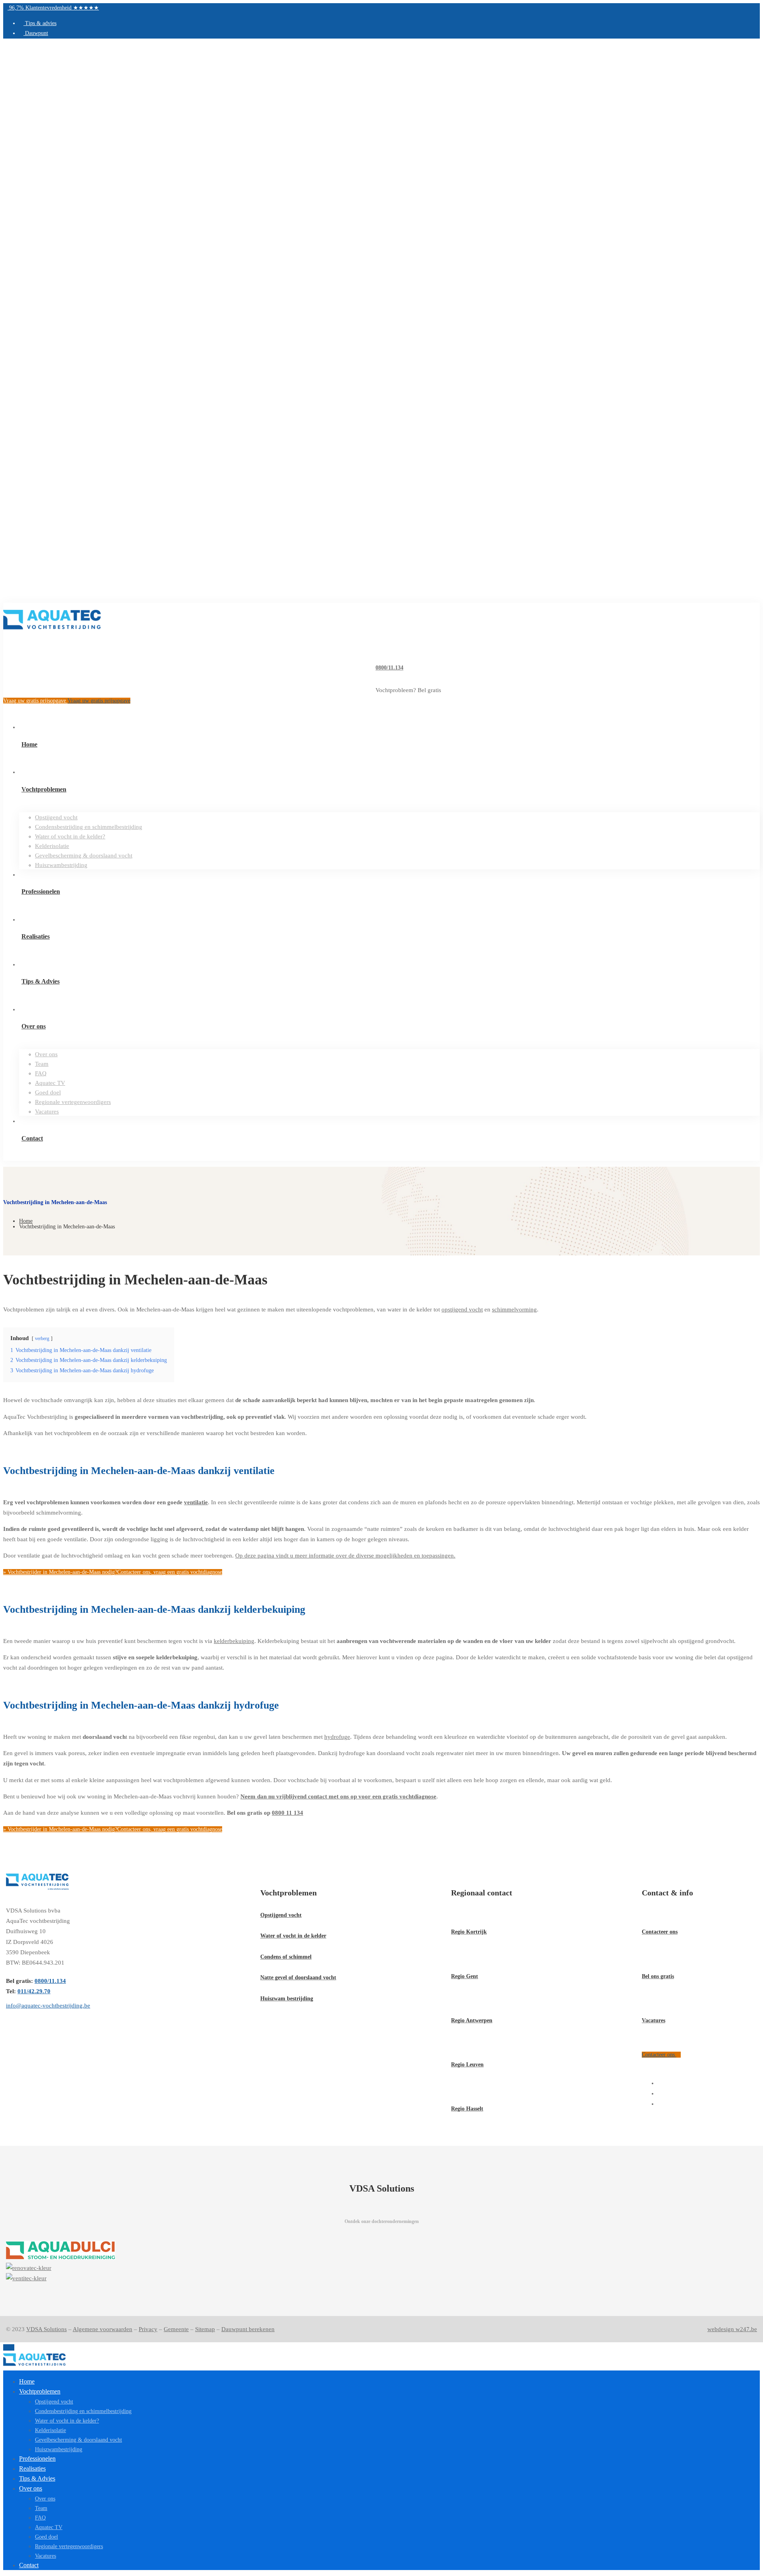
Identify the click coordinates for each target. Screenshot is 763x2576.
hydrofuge (337, 1737)
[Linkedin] (660, 2104)
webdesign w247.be (732, 2329)
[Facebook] (660, 2083)
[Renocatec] (381, 2268)
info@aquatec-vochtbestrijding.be (48, 2006)
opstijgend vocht (462, 1309)
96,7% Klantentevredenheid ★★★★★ (53, 8)
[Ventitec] (381, 2278)
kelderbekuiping (234, 1641)
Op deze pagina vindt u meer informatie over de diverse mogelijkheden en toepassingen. (345, 1556)
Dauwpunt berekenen (248, 2329)
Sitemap (205, 2329)
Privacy (148, 2329)
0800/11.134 (389, 668)
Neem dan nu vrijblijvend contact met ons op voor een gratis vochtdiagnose (338, 1796)
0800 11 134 (288, 1813)
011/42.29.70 (34, 1991)
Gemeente (176, 2329)
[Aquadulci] (381, 2252)
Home (26, 1221)
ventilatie (196, 1502)
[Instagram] (660, 2093)
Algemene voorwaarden (103, 2329)
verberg (42, 1338)
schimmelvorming (514, 1309)
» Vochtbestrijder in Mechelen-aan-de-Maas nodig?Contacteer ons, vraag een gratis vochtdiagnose (113, 1572)
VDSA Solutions (46, 2329)
